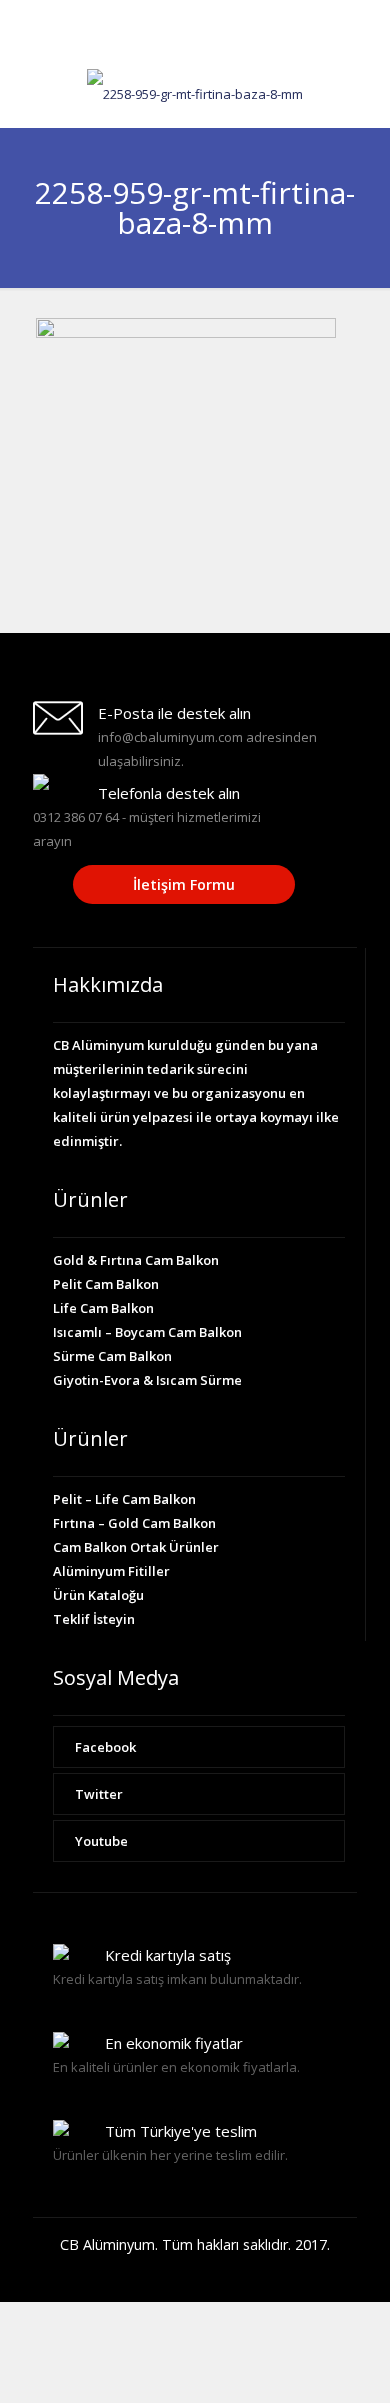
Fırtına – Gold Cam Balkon (134, 1523)
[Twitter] (195, 40)
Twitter (99, 1794)
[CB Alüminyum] (195, 92)
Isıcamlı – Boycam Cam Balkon (147, 1332)
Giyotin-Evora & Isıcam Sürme (147, 1380)
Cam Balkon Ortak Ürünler (136, 1547)
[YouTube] (221, 40)
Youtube (101, 1841)
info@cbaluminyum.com (266, 15)
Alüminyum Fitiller (111, 1571)
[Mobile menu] (363, 97)
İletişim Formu (184, 884)
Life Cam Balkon (103, 1308)
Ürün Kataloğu (98, 1595)
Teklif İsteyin (94, 1619)
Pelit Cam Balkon (106, 1284)
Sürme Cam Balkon (112, 1356)
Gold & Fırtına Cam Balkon (136, 1260)
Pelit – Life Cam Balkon (124, 1499)
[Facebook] (169, 40)
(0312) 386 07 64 (121, 15)
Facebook (105, 1747)
